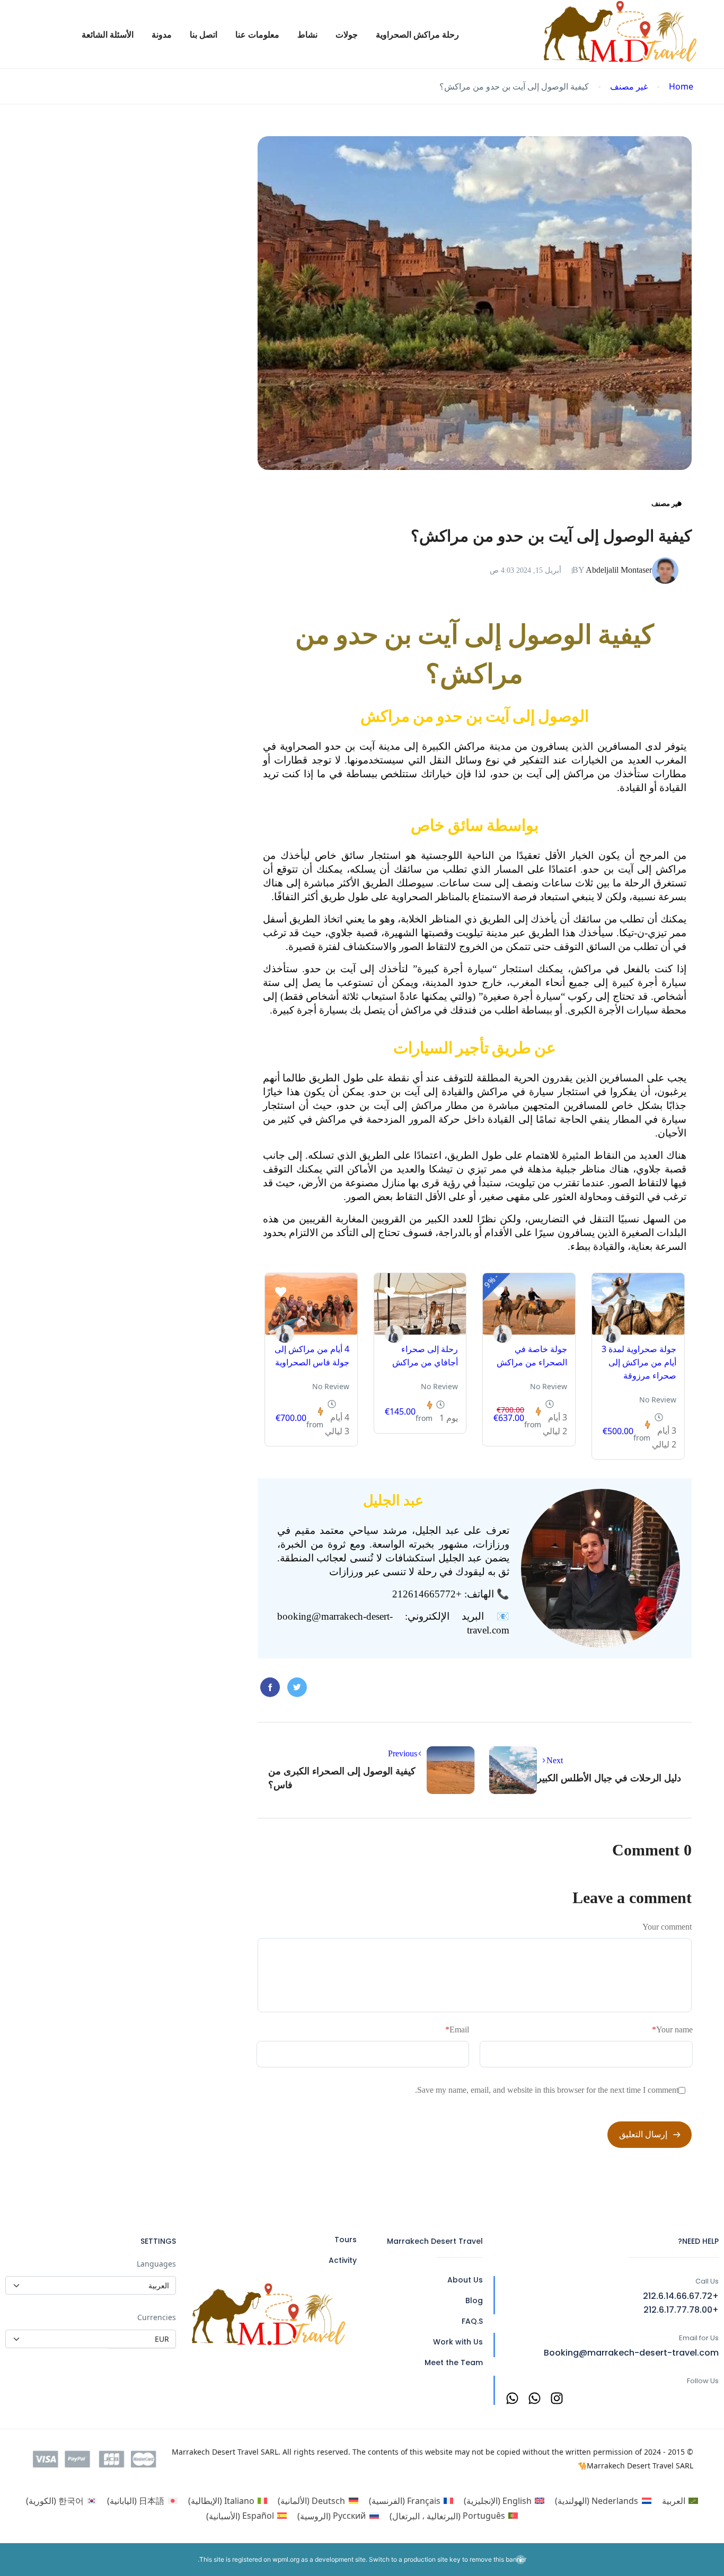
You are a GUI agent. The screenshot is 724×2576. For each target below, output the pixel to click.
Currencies (157, 2317)
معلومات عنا (257, 34)
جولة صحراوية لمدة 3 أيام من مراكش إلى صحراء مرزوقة (639, 1362)
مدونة (162, 34)
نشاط (307, 34)
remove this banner (498, 2559)
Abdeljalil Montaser (612, 570)
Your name (672, 2029)
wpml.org (286, 2559)
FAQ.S (472, 2321)
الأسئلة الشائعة (108, 34)
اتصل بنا (204, 34)
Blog (474, 2300)
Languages (156, 2264)
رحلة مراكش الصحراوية (417, 34)
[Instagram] (557, 2398)
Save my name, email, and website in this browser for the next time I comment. (547, 2090)
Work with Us (458, 2342)
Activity (343, 2260)
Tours (346, 2240)
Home (681, 87)
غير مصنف (629, 87)
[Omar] (612, 1334)
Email (457, 2029)
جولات (347, 34)
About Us (465, 2280)
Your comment (667, 1927)
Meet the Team (454, 2362)
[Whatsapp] (535, 2398)
